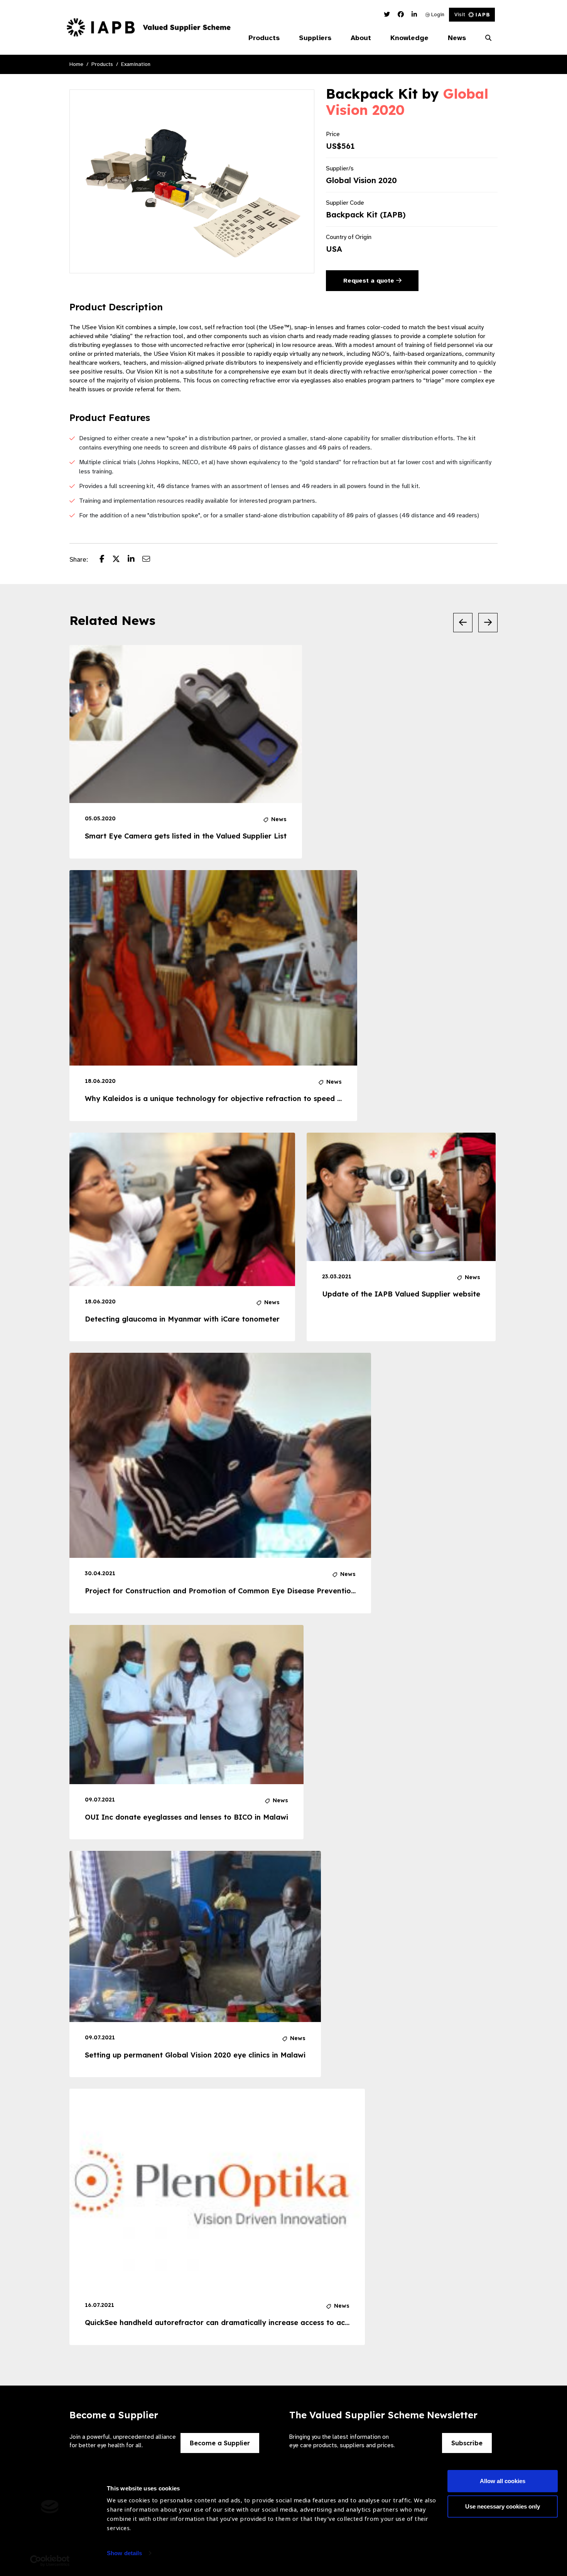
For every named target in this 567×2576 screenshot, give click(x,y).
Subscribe (467, 2443)
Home (76, 64)
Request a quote (370, 281)
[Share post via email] (150, 560)
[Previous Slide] (463, 623)
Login (437, 14)
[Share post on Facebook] (106, 560)
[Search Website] (488, 38)
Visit (460, 14)
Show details (124, 2553)
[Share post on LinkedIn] (135, 560)
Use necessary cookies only (503, 2506)
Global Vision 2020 (361, 180)
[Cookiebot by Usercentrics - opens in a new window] (50, 2561)
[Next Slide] (488, 623)
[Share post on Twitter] (120, 560)
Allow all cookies (503, 2481)
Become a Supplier (220, 2443)
